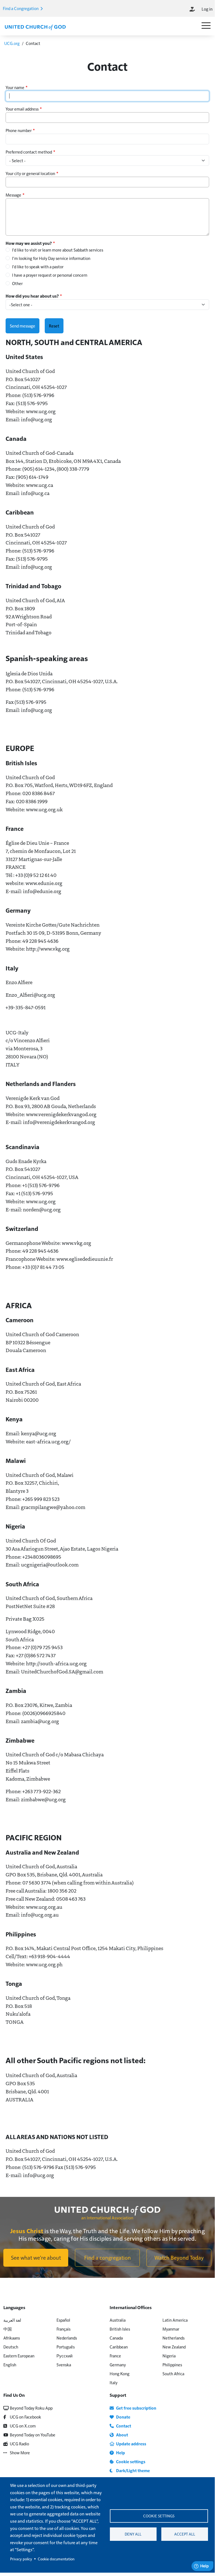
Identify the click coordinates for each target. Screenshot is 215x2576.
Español (63, 2320)
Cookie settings (159, 2516)
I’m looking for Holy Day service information (51, 258)
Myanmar (171, 2329)
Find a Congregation (21, 8)
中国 (8, 2329)
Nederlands (67, 2338)
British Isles (120, 2329)
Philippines (172, 2365)
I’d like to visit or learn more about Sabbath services (58, 250)
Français (63, 2329)
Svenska (64, 2365)
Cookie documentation (56, 2559)
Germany (118, 2365)
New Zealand (174, 2347)
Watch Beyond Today (179, 2257)
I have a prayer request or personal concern (50, 275)
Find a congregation (108, 2257)
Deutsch (11, 2347)
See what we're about (36, 2257)
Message (13, 195)
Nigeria (169, 2356)
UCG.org (12, 43)
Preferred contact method (29, 152)
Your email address (22, 109)
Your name (15, 87)
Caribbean (119, 2347)
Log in (207, 9)
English (10, 2365)
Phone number (19, 130)
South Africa (173, 2373)
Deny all (133, 2534)
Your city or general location (30, 173)
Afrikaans (12, 2338)
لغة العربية (12, 2320)
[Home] (35, 27)
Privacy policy (21, 2559)
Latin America (175, 2320)
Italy (114, 2382)
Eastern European (19, 2356)
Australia (118, 2320)
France (115, 2356)
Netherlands (173, 2338)
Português (66, 2347)
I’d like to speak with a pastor (38, 266)
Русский (64, 2356)
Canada (116, 2338)
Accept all (185, 2534)
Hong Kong (120, 2373)
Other (17, 283)
